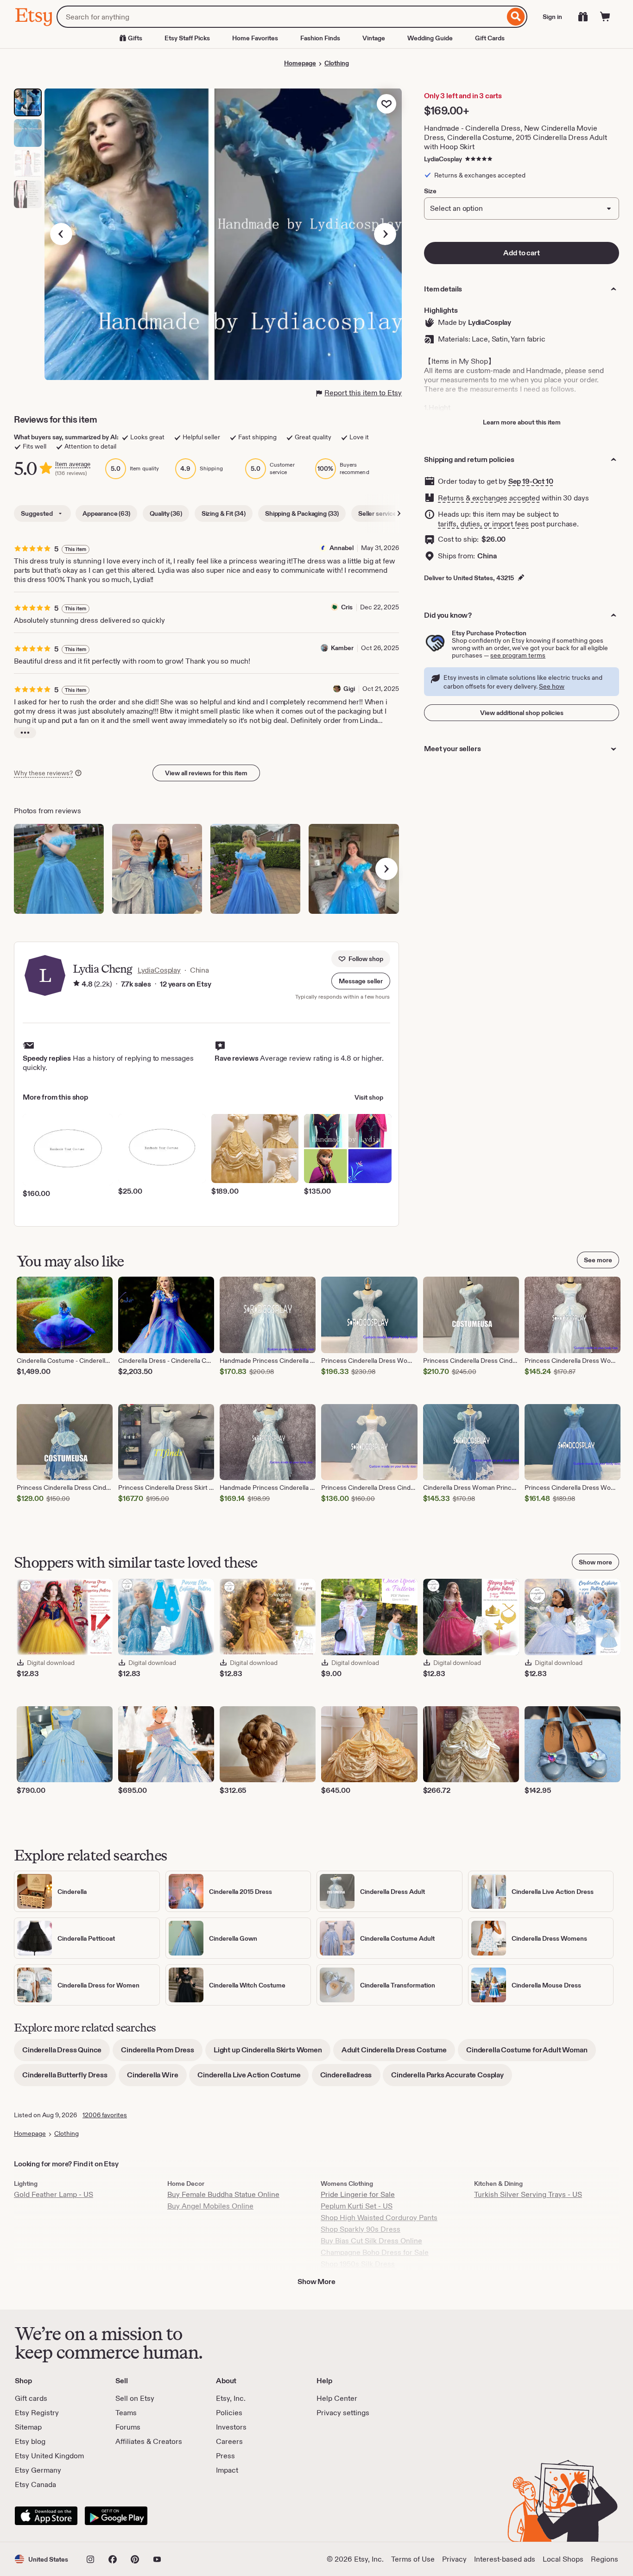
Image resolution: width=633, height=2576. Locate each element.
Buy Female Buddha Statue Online (223, 2194)
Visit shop (369, 1097)
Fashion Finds (320, 38)
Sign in (552, 17)
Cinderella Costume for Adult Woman (531, 2053)
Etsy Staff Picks (187, 38)
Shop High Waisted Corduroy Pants (379, 2218)
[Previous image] (61, 234)
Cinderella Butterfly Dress (69, 2078)
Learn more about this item (522, 422)
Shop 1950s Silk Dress (358, 2264)
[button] (361, 981)
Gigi (349, 689)
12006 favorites (105, 2115)
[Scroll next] (399, 513)
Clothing (337, 63)
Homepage (300, 63)
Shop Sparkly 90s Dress (361, 2229)
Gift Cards (490, 38)
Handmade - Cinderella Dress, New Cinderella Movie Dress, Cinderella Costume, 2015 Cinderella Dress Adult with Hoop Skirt (515, 137)
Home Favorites (255, 38)
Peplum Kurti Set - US (357, 2206)
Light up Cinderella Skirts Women (272, 2053)
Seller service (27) (383, 513)
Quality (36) (166, 513)
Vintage (374, 38)
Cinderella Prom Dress (162, 2053)
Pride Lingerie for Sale (358, 2194)
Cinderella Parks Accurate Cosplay (452, 2078)
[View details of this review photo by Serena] (59, 869)
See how (552, 686)
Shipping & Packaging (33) (302, 513)
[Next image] (385, 234)
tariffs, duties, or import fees (483, 524)
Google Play (116, 2516)
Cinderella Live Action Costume (253, 2078)
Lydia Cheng (102, 969)
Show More (316, 2282)
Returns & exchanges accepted (489, 498)
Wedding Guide (430, 38)
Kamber (342, 648)
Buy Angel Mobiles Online (210, 2206)
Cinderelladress (350, 2078)
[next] (386, 869)
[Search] (516, 17)
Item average (73, 464)
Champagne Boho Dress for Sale (375, 2252)
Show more (595, 1562)
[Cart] (605, 17)
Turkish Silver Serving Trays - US (528, 2194)
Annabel (342, 548)
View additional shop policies (522, 713)
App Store (46, 2516)
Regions (605, 2559)
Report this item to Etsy (363, 393)
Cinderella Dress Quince (66, 2053)
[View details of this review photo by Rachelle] (255, 869)
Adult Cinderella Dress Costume (398, 2053)
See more (598, 1260)
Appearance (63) (106, 513)
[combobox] (281, 17)
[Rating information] (76, 984)
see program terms (518, 655)
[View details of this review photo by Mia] (354, 869)
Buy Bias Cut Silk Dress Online (371, 2241)
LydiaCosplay (443, 159)
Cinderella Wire (157, 2078)
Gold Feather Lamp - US (54, 2194)
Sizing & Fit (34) (224, 513)
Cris (347, 607)
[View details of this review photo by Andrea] (157, 869)
